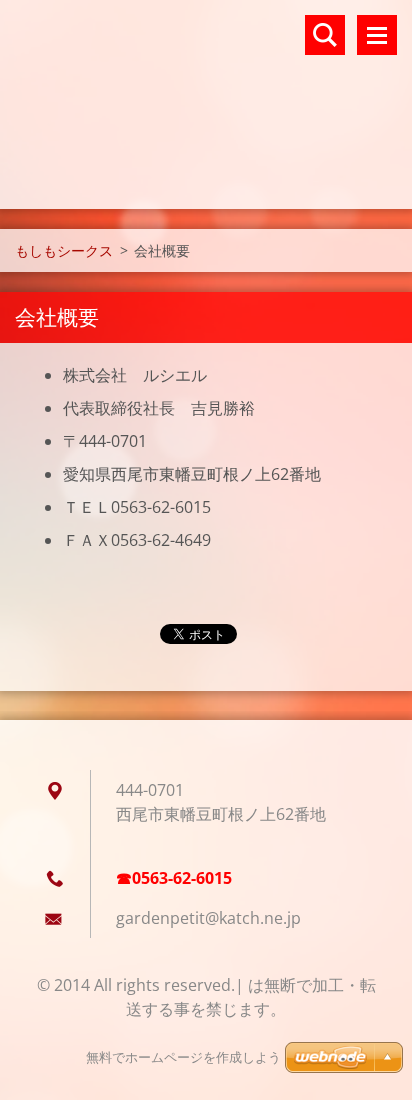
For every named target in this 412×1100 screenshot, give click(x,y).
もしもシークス (64, 250)
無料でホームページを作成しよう (183, 1057)
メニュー (377, 35)
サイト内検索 (325, 35)
